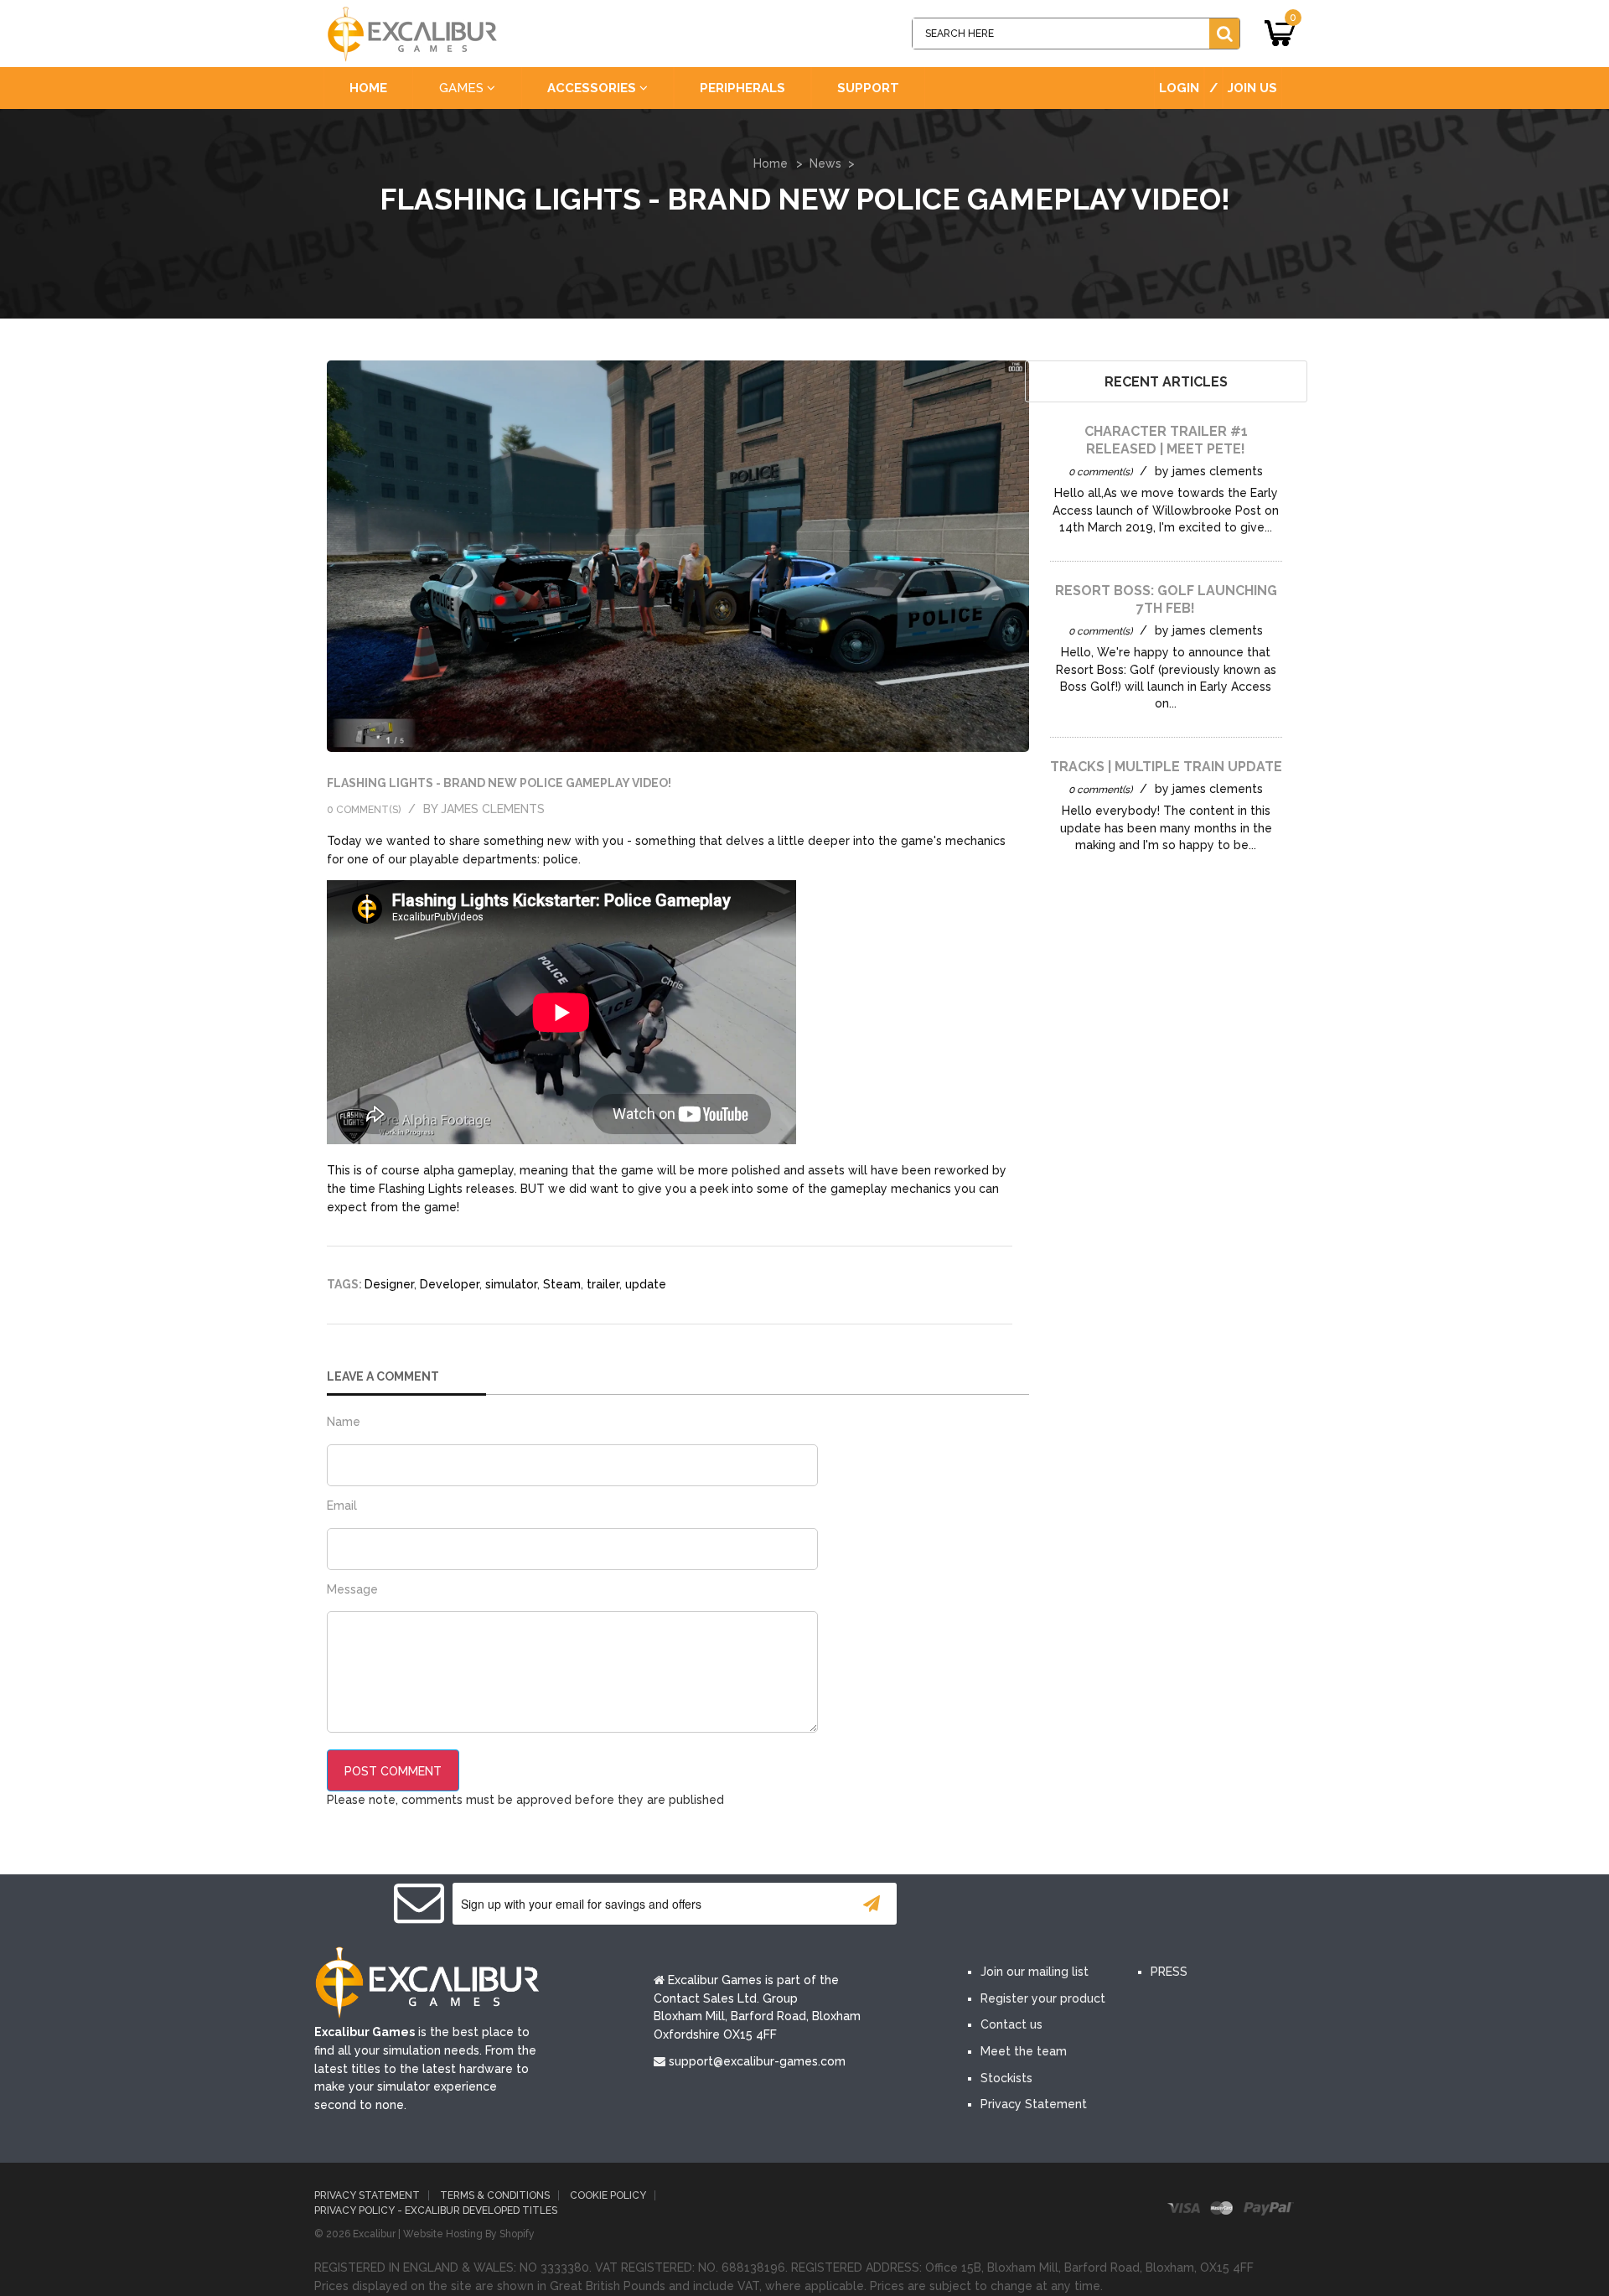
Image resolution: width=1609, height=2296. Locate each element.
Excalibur (374, 2234)
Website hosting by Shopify (469, 2234)
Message (352, 1589)
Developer (450, 1284)
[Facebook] (987, 1905)
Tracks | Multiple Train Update (1166, 767)
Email (342, 1506)
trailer (603, 1284)
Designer (389, 1284)
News (825, 163)
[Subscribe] (872, 1904)
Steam (562, 1284)
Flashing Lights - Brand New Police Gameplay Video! (499, 783)
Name (344, 1422)
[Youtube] (1088, 1905)
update (646, 1284)
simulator (511, 1284)
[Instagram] (1138, 1905)
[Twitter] (1037, 1905)
